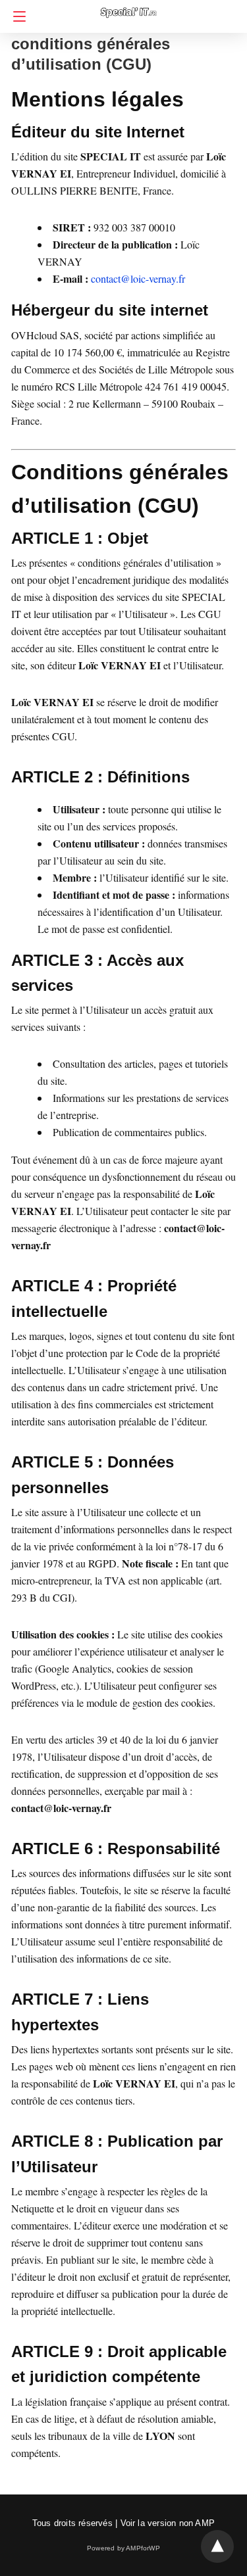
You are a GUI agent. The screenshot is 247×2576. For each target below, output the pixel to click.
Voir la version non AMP (168, 2523)
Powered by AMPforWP (123, 2548)
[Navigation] (16, 16)
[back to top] (217, 2546)
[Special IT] (127, 6)
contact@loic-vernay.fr (138, 278)
